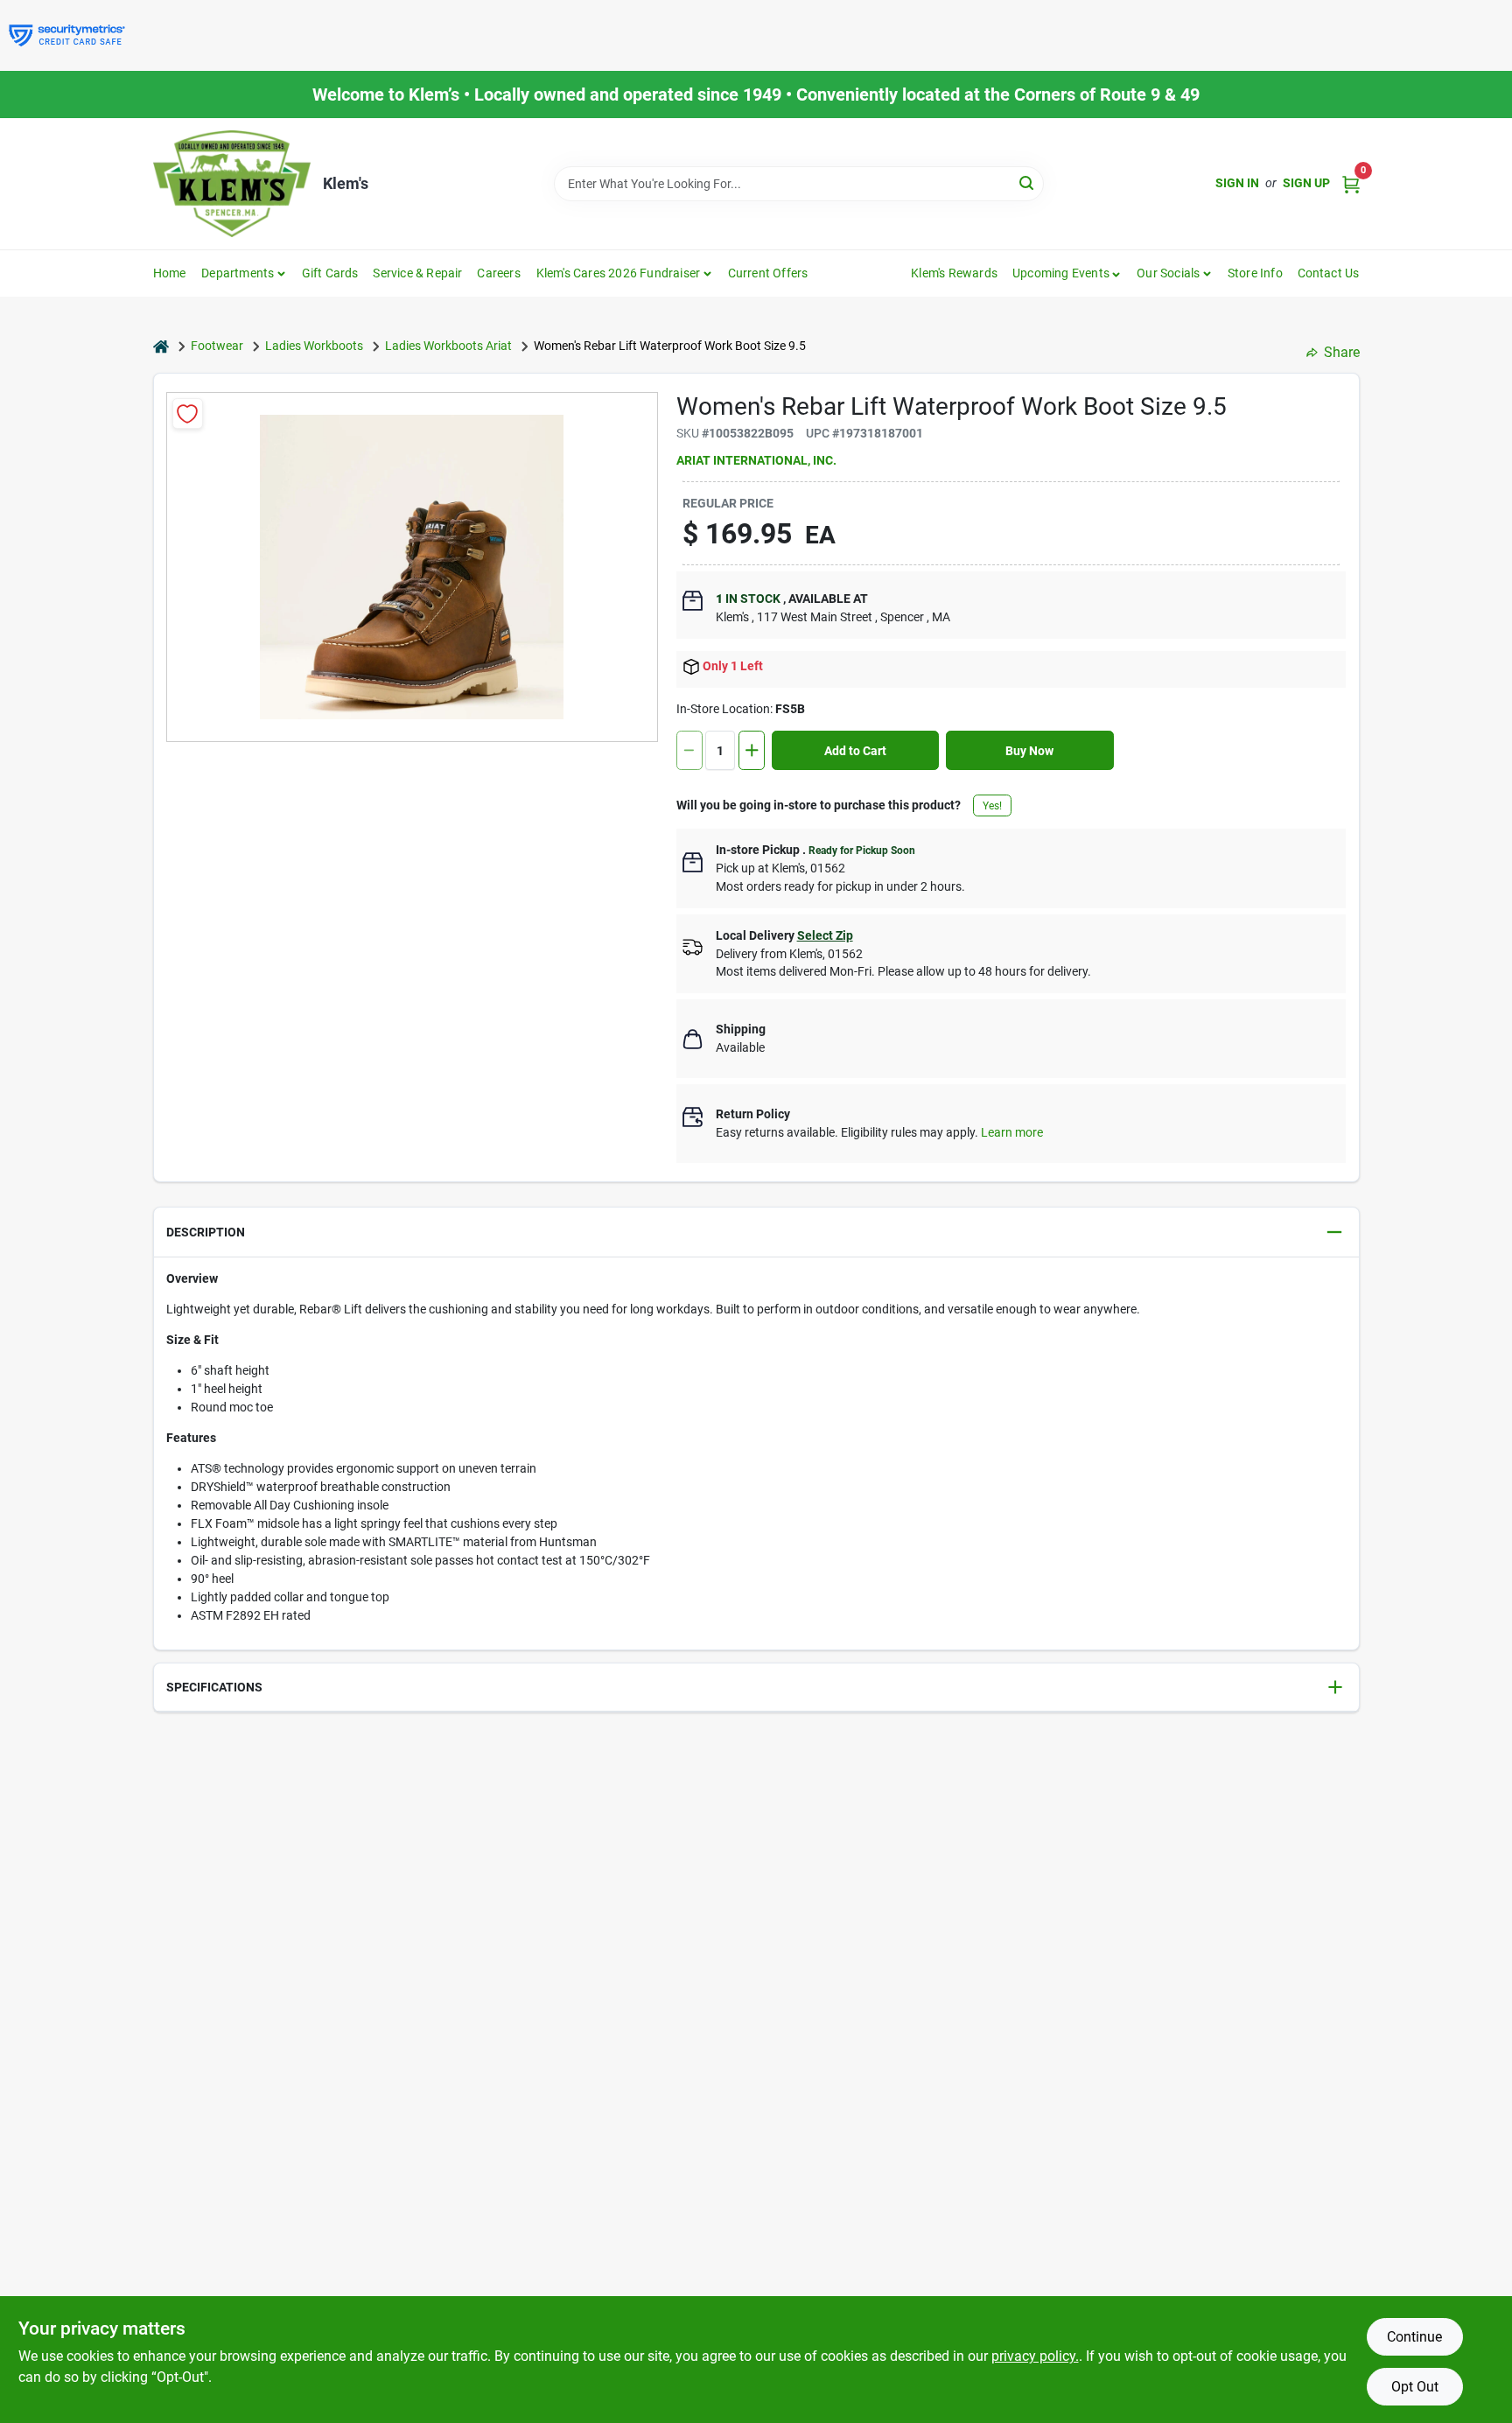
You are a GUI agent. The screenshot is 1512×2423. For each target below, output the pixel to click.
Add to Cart (855, 751)
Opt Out (1415, 2387)
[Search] (1028, 182)
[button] (1067, 273)
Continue (1414, 2337)
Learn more (1012, 1132)
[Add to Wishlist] (188, 413)
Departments (238, 273)
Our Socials (1168, 273)
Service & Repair (417, 273)
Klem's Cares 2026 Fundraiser (619, 273)
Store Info (1255, 273)
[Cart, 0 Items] (1351, 183)
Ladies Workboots (314, 346)
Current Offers (768, 273)
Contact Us (1329, 273)
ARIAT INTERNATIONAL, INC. (756, 460)
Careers (498, 273)
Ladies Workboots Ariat (448, 346)
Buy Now (1029, 751)
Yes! (992, 806)
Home (170, 273)
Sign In (1237, 183)
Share (1342, 352)
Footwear (217, 346)
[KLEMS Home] (232, 184)
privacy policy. (1035, 2356)
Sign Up (1306, 183)
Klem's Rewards (954, 273)
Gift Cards (330, 273)
